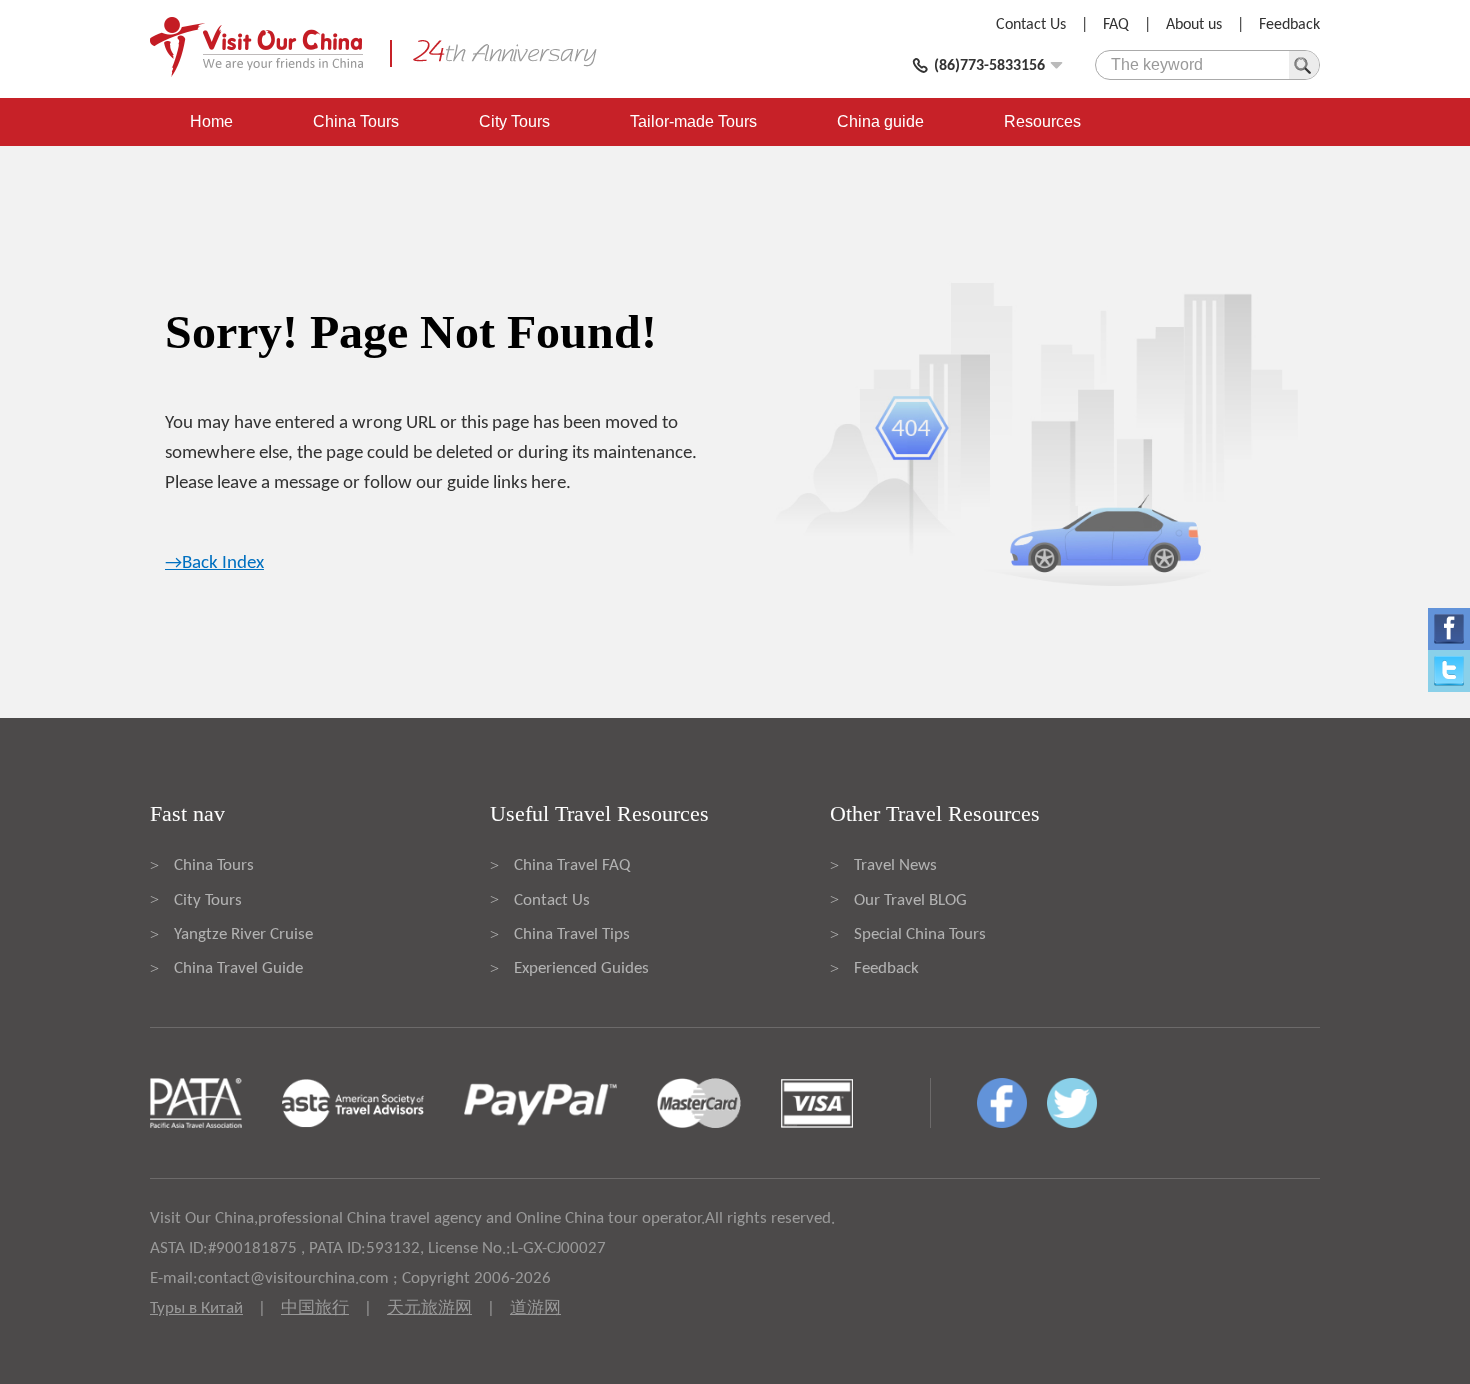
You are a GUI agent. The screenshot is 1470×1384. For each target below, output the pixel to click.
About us (1194, 25)
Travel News (895, 865)
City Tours (514, 121)
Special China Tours (920, 934)
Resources (1042, 121)
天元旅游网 (429, 1308)
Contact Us (1031, 25)
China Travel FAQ (572, 865)
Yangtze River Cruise (243, 934)
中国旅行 (315, 1308)
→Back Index (214, 563)
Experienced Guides (581, 968)
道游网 (535, 1308)
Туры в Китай (196, 1308)
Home (211, 121)
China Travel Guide (238, 968)
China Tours (356, 121)
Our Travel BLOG (910, 900)
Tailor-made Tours (693, 121)
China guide (880, 121)
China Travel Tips (572, 934)
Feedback (1289, 25)
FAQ (1116, 25)
